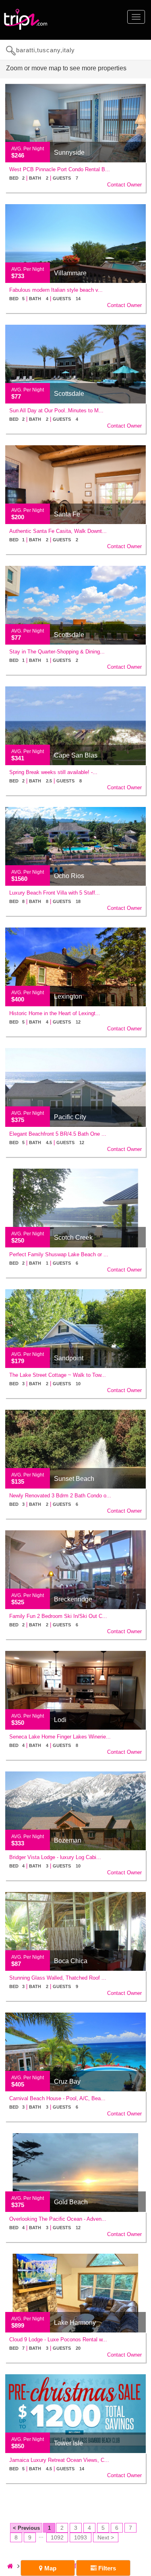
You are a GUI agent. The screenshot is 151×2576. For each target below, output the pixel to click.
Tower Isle (68, 2443)
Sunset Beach (74, 1479)
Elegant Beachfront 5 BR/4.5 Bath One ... (58, 1134)
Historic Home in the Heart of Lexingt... (55, 1013)
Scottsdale (69, 394)
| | (44, 178)
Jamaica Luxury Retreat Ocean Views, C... (59, 2460)
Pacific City (70, 1117)
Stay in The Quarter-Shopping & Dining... (57, 652)
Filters (106, 2568)
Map (50, 2568)
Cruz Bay (67, 2081)
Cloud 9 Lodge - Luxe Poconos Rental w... (58, 2339)
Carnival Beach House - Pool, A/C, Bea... (57, 2098)
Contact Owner (124, 185)
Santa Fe (67, 514)
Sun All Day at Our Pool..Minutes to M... (56, 411)
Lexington (68, 996)
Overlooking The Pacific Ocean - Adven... (58, 2219)
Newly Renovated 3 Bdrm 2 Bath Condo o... (60, 1496)
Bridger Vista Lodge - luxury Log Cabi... (55, 1857)
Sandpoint (69, 1358)
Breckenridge (73, 1599)
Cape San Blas (76, 755)
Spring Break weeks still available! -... (53, 772)
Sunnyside (69, 153)
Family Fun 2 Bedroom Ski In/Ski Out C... (58, 1616)
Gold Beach (71, 2202)
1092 (57, 2537)
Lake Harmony (75, 2323)
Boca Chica (71, 1961)
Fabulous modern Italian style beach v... (56, 290)
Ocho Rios (69, 876)
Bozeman (68, 1840)
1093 (81, 2537)
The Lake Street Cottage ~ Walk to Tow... (58, 1375)
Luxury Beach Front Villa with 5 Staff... (55, 893)
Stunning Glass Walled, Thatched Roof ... (58, 1978)
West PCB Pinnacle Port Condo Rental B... (60, 169)
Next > (106, 2537)
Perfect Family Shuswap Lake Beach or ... (59, 1254)
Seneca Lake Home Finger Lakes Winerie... (60, 1737)
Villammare (70, 273)
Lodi (60, 1720)
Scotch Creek (73, 1238)
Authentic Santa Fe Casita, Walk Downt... (58, 531)
